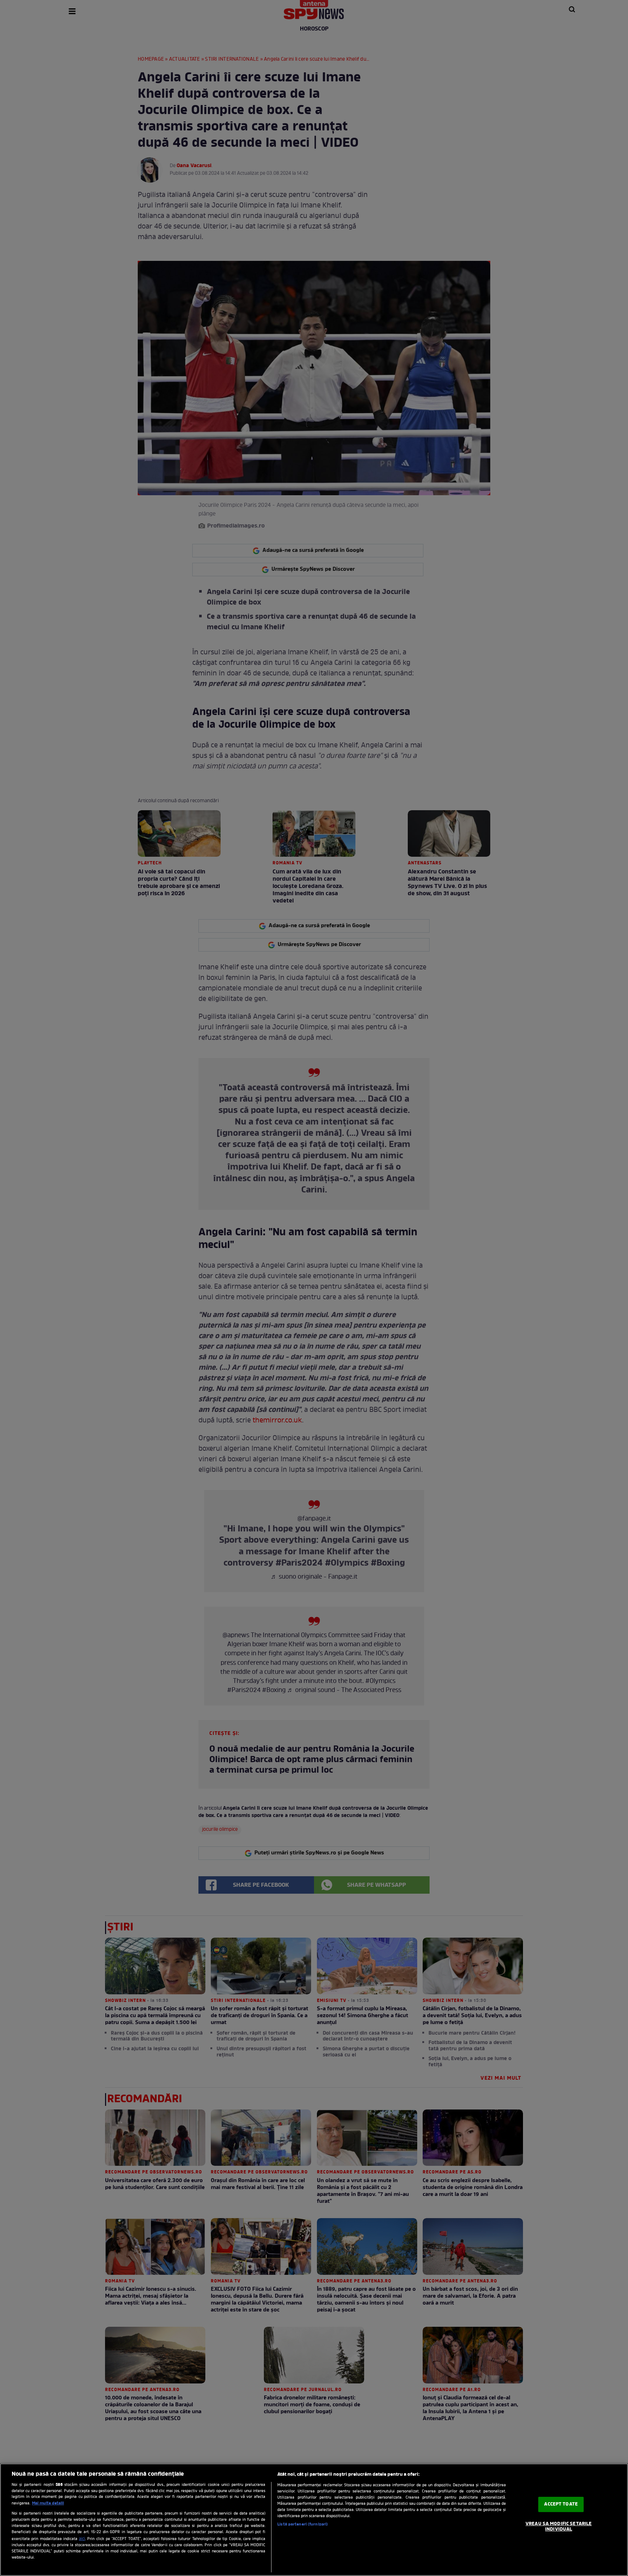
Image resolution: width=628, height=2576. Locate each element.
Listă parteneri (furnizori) (303, 2524)
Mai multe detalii (48, 2503)
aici (82, 2539)
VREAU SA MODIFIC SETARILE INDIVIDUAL (559, 2527)
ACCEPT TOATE (561, 2504)
